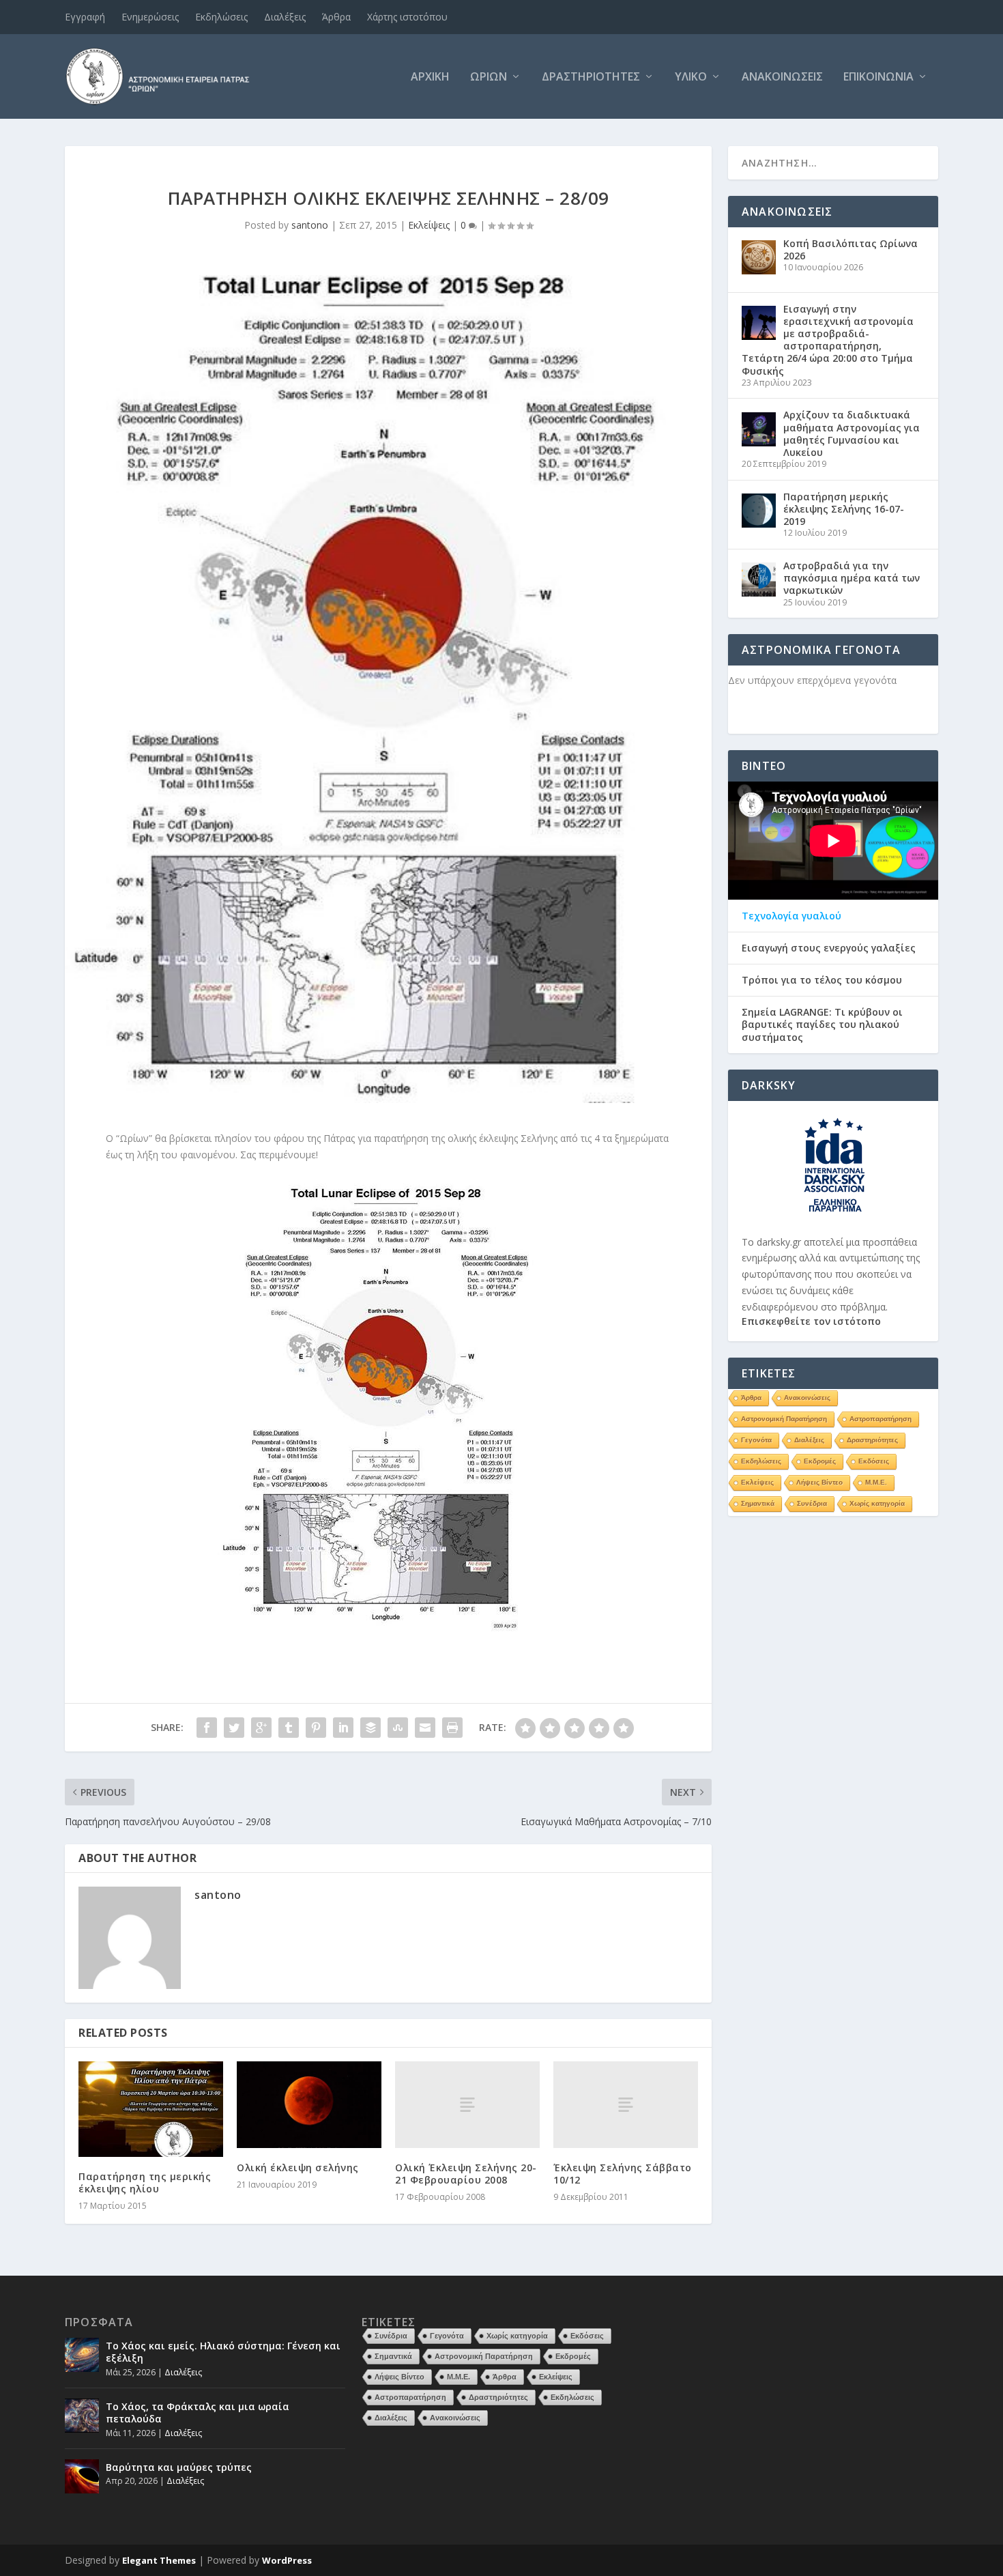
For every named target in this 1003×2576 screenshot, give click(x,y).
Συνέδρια (812, 1503)
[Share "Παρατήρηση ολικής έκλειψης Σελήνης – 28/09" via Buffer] (370, 1728)
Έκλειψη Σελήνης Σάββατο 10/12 (623, 2174)
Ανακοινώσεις (782, 77)
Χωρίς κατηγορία (877, 1503)
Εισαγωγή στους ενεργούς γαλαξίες (829, 948)
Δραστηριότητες (591, 77)
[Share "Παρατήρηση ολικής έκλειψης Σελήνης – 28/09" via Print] (452, 1728)
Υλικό (691, 77)
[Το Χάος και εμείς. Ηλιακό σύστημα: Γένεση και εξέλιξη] (82, 2355)
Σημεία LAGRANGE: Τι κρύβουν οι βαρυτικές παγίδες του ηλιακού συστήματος (822, 1025)
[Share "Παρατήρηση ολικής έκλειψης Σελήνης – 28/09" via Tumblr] (289, 1728)
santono (310, 225)
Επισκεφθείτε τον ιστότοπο (811, 1321)
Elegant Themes (159, 2560)
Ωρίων (489, 77)
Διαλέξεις (285, 17)
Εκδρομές (820, 1461)
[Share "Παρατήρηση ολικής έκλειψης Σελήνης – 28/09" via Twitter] (234, 1728)
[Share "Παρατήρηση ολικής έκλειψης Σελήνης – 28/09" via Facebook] (207, 1728)
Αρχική (430, 77)
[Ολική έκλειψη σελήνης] (309, 2105)
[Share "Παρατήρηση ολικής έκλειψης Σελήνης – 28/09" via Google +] (261, 1728)
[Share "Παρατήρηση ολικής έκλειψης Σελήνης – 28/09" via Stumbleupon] (398, 1728)
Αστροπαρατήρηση (881, 1419)
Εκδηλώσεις (221, 17)
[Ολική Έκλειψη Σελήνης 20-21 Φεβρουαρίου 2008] (467, 2105)
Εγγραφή (85, 17)
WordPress (287, 2560)
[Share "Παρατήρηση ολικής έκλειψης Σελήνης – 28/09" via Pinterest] (316, 1728)
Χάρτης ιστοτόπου (407, 17)
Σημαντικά (758, 1503)
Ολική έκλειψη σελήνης (298, 2167)
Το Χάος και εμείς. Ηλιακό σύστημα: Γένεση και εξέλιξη (223, 2352)
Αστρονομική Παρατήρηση (784, 1419)
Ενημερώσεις (150, 17)
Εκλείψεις (429, 225)
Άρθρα (336, 17)
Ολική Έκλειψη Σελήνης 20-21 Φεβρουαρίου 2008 (466, 2174)
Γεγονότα (756, 1440)
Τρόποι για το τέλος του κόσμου (822, 980)
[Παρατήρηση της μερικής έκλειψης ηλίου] (151, 2109)
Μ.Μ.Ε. (876, 1482)
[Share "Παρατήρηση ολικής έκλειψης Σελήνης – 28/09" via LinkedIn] (343, 1728)
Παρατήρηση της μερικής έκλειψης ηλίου (145, 2183)
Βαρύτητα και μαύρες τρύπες (179, 2467)
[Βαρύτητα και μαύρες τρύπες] (82, 2476)
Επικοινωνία (878, 77)
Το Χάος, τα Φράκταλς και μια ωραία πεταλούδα (198, 2413)
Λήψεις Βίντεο (819, 1482)
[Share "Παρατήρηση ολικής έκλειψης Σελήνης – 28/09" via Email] (425, 1728)
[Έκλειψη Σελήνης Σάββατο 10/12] (626, 2105)
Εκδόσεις (874, 1461)
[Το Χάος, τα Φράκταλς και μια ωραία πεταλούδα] (82, 2416)
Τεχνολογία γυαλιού (791, 916)
